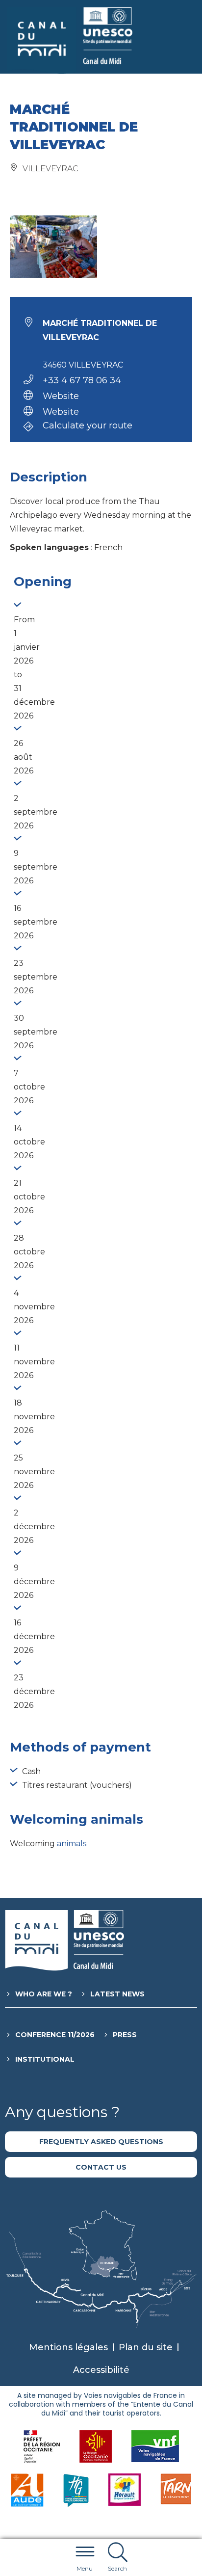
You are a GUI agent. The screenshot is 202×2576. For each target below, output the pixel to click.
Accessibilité (101, 2370)
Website (61, 396)
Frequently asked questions (101, 2142)
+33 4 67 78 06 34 (82, 380)
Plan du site (146, 2347)
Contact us (101, 2167)
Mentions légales (68, 2347)
